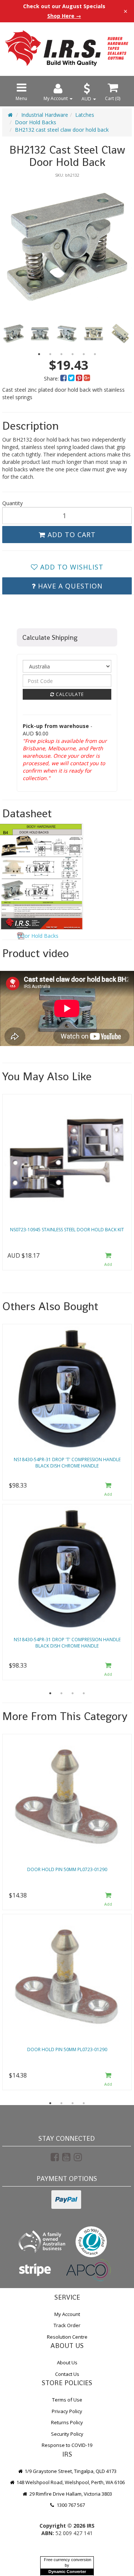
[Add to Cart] (108, 1260)
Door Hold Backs (36, 122)
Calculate (69, 694)
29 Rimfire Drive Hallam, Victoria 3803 (70, 2494)
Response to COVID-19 (67, 2445)
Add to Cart (71, 535)
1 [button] (39, 354)
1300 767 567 (70, 2505)
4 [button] (73, 354)
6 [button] (95, 354)
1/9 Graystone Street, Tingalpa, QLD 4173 (70, 2471)
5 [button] (84, 354)
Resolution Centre (67, 2337)
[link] (55, 2157)
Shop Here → (64, 16)
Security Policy (67, 2434)
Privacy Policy (67, 2411)
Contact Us (67, 2374)
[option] (67, 247)
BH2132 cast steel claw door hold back (62, 130)
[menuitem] (64, 378)
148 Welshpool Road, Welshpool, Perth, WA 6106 (70, 2482)
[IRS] (67, 48)
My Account (67, 2314)
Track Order (67, 2325)
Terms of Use (67, 2400)
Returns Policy (67, 2422)
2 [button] (50, 354)
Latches (85, 115)
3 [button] (61, 354)
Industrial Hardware (45, 115)
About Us (67, 2362)
